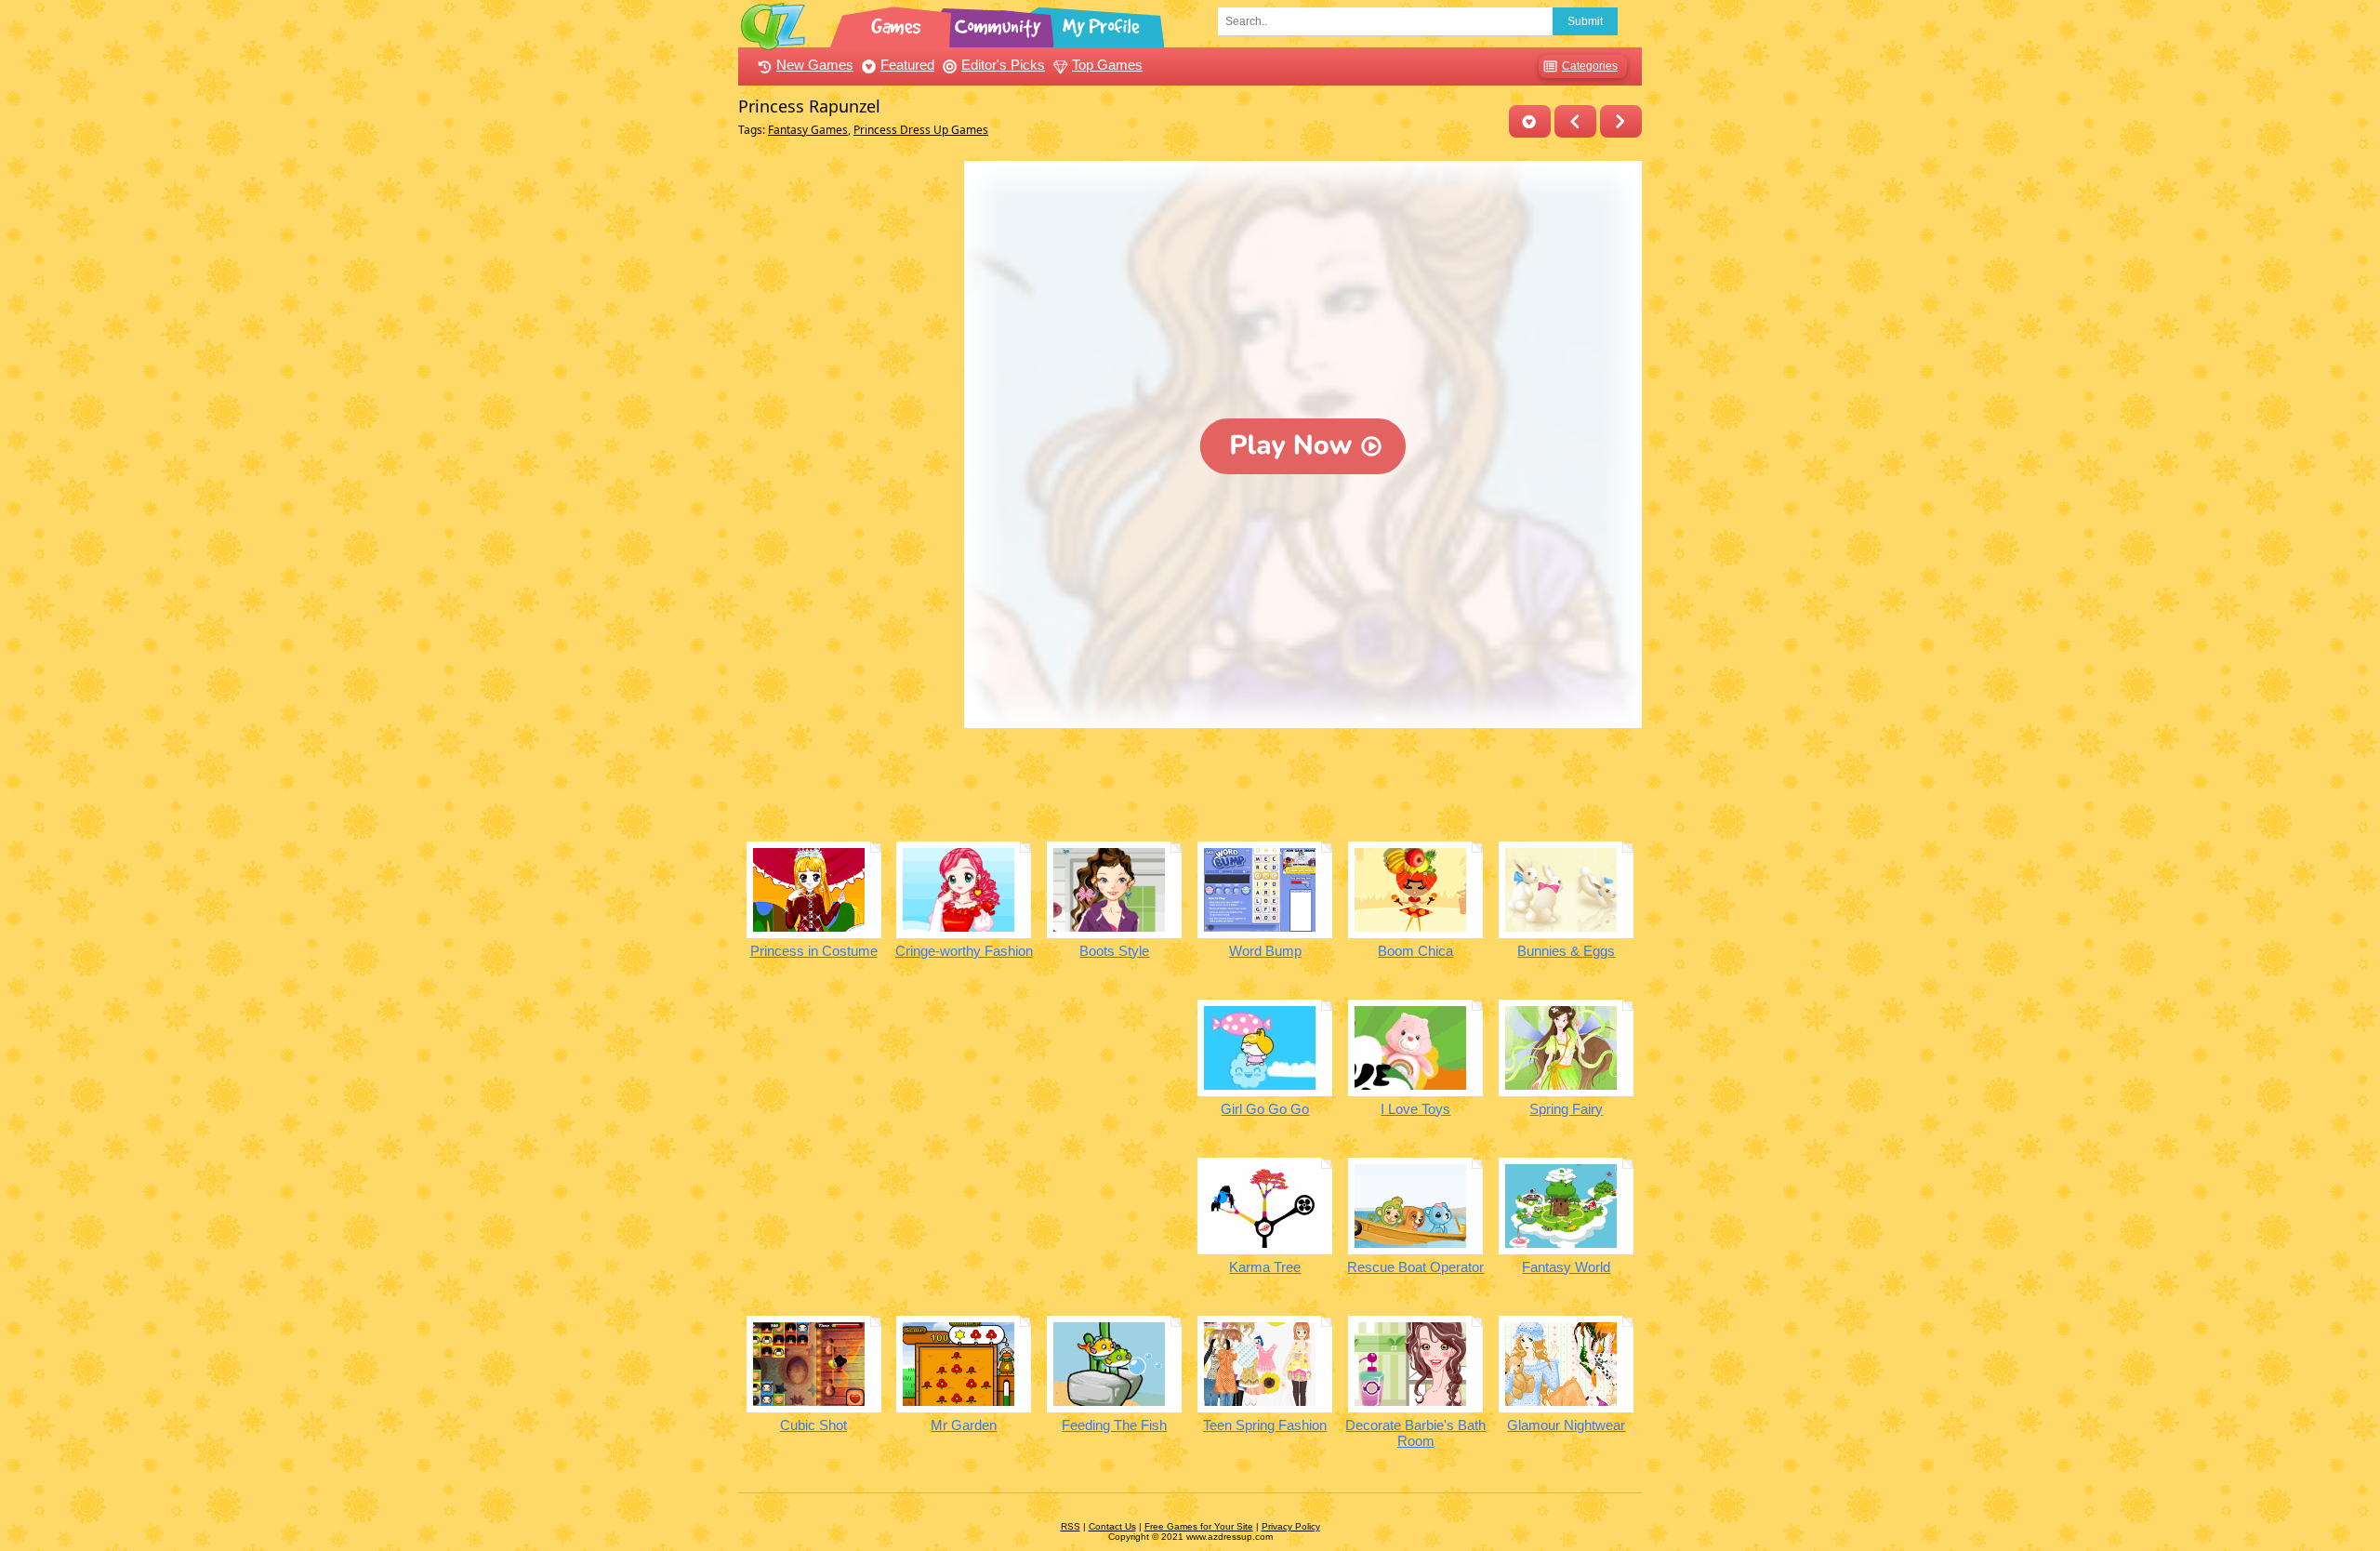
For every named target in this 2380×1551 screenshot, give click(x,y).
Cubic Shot (813, 1425)
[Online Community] (1000, 23)
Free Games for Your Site (1199, 1526)
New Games (815, 65)
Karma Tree (1265, 1267)
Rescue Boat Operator (1415, 1267)
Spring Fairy (1566, 1109)
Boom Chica (1415, 951)
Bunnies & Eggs (1566, 951)
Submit (1585, 21)
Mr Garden (964, 1425)
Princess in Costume (814, 951)
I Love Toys (1415, 1109)
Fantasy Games (808, 130)
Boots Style (1114, 951)
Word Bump (1265, 951)
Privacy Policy (1291, 1526)
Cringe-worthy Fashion (964, 951)
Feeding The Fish (1114, 1425)
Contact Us (1112, 1526)
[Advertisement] (846, 440)
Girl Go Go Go (1265, 1109)
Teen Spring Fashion (1265, 1425)
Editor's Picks (1003, 65)
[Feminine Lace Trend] (1575, 121)
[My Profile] (1103, 23)
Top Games (1107, 65)
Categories (1590, 66)
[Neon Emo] (1621, 121)
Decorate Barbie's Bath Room (1415, 1433)
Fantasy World (1566, 1267)
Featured (907, 65)
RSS (1071, 1526)
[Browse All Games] (898, 23)
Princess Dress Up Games (921, 130)
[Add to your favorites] (1530, 121)
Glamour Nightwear (1566, 1425)
